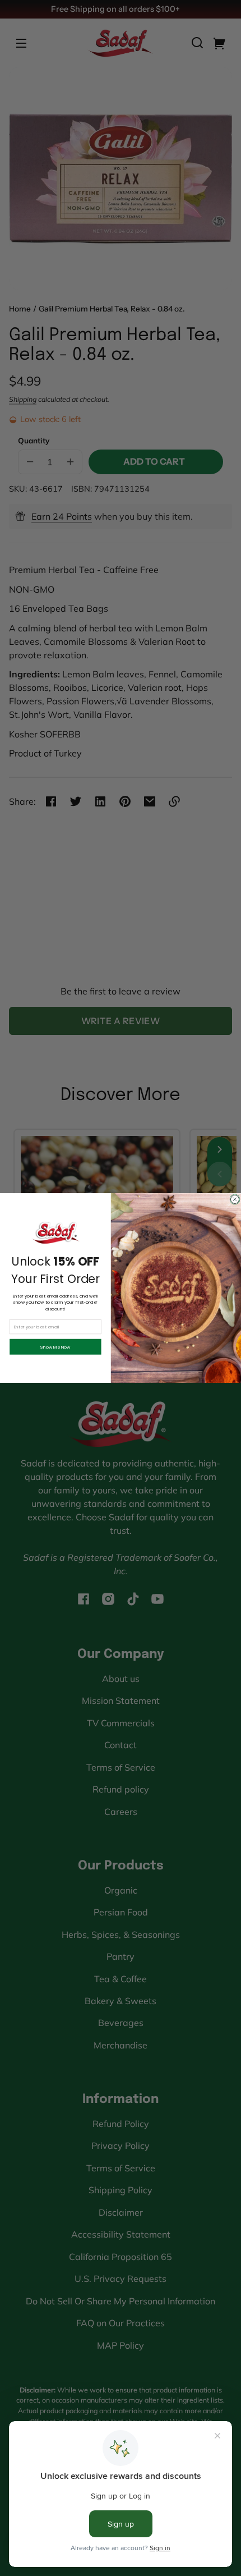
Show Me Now (55, 1347)
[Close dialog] (235, 1199)
